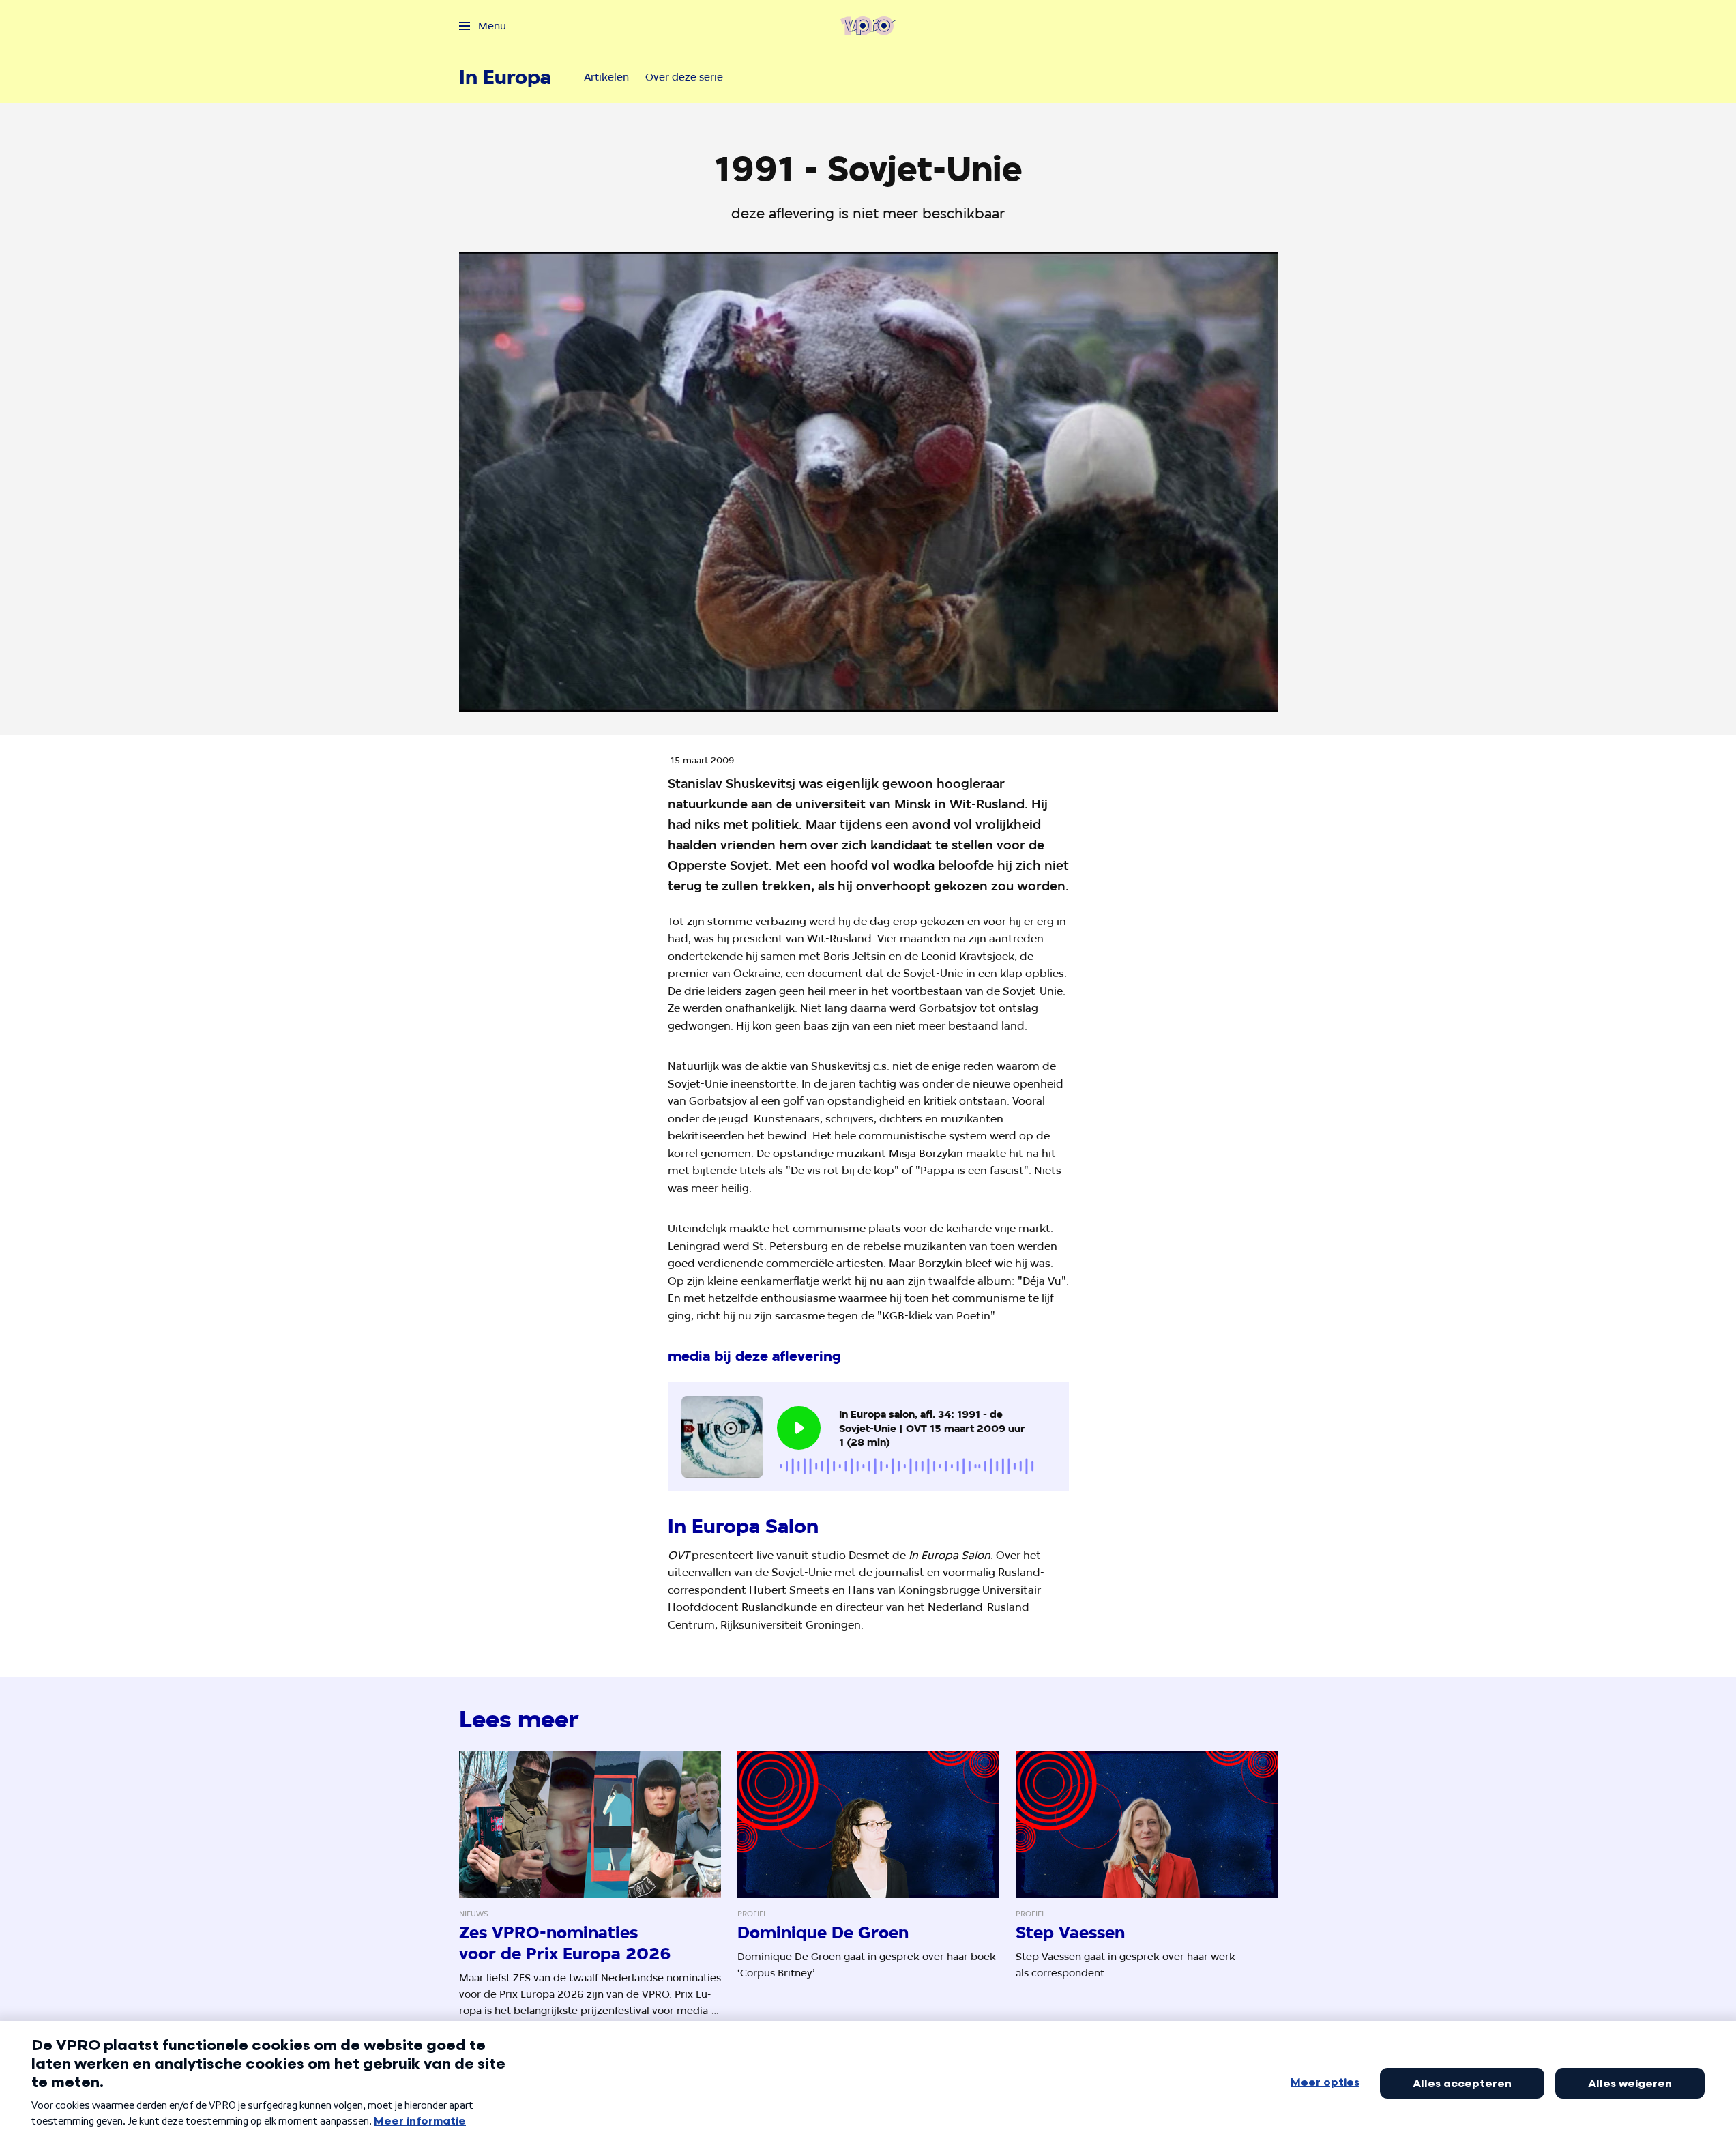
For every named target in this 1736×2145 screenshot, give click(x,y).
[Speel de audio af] (799, 1428)
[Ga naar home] (868, 26)
